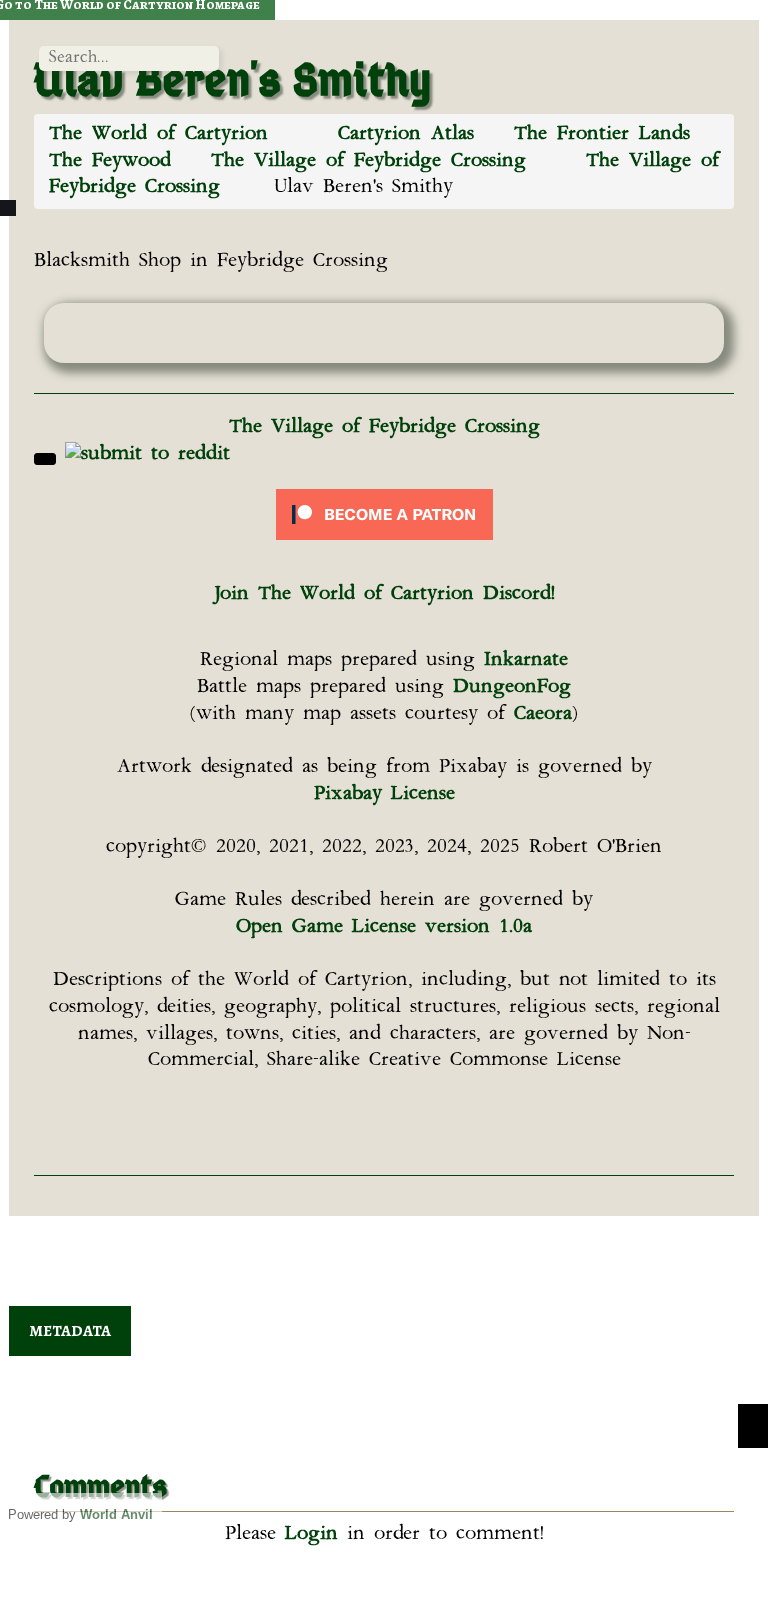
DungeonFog (512, 687)
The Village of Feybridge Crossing (368, 161)
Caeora (543, 714)
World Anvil (116, 1514)
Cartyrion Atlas (406, 134)
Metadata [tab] (70, 1331)
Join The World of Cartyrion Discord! (384, 594)
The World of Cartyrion (158, 134)
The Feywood (110, 161)
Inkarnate (526, 660)
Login (311, 1534)
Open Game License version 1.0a (384, 927)
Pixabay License (384, 794)
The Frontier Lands (602, 134)
